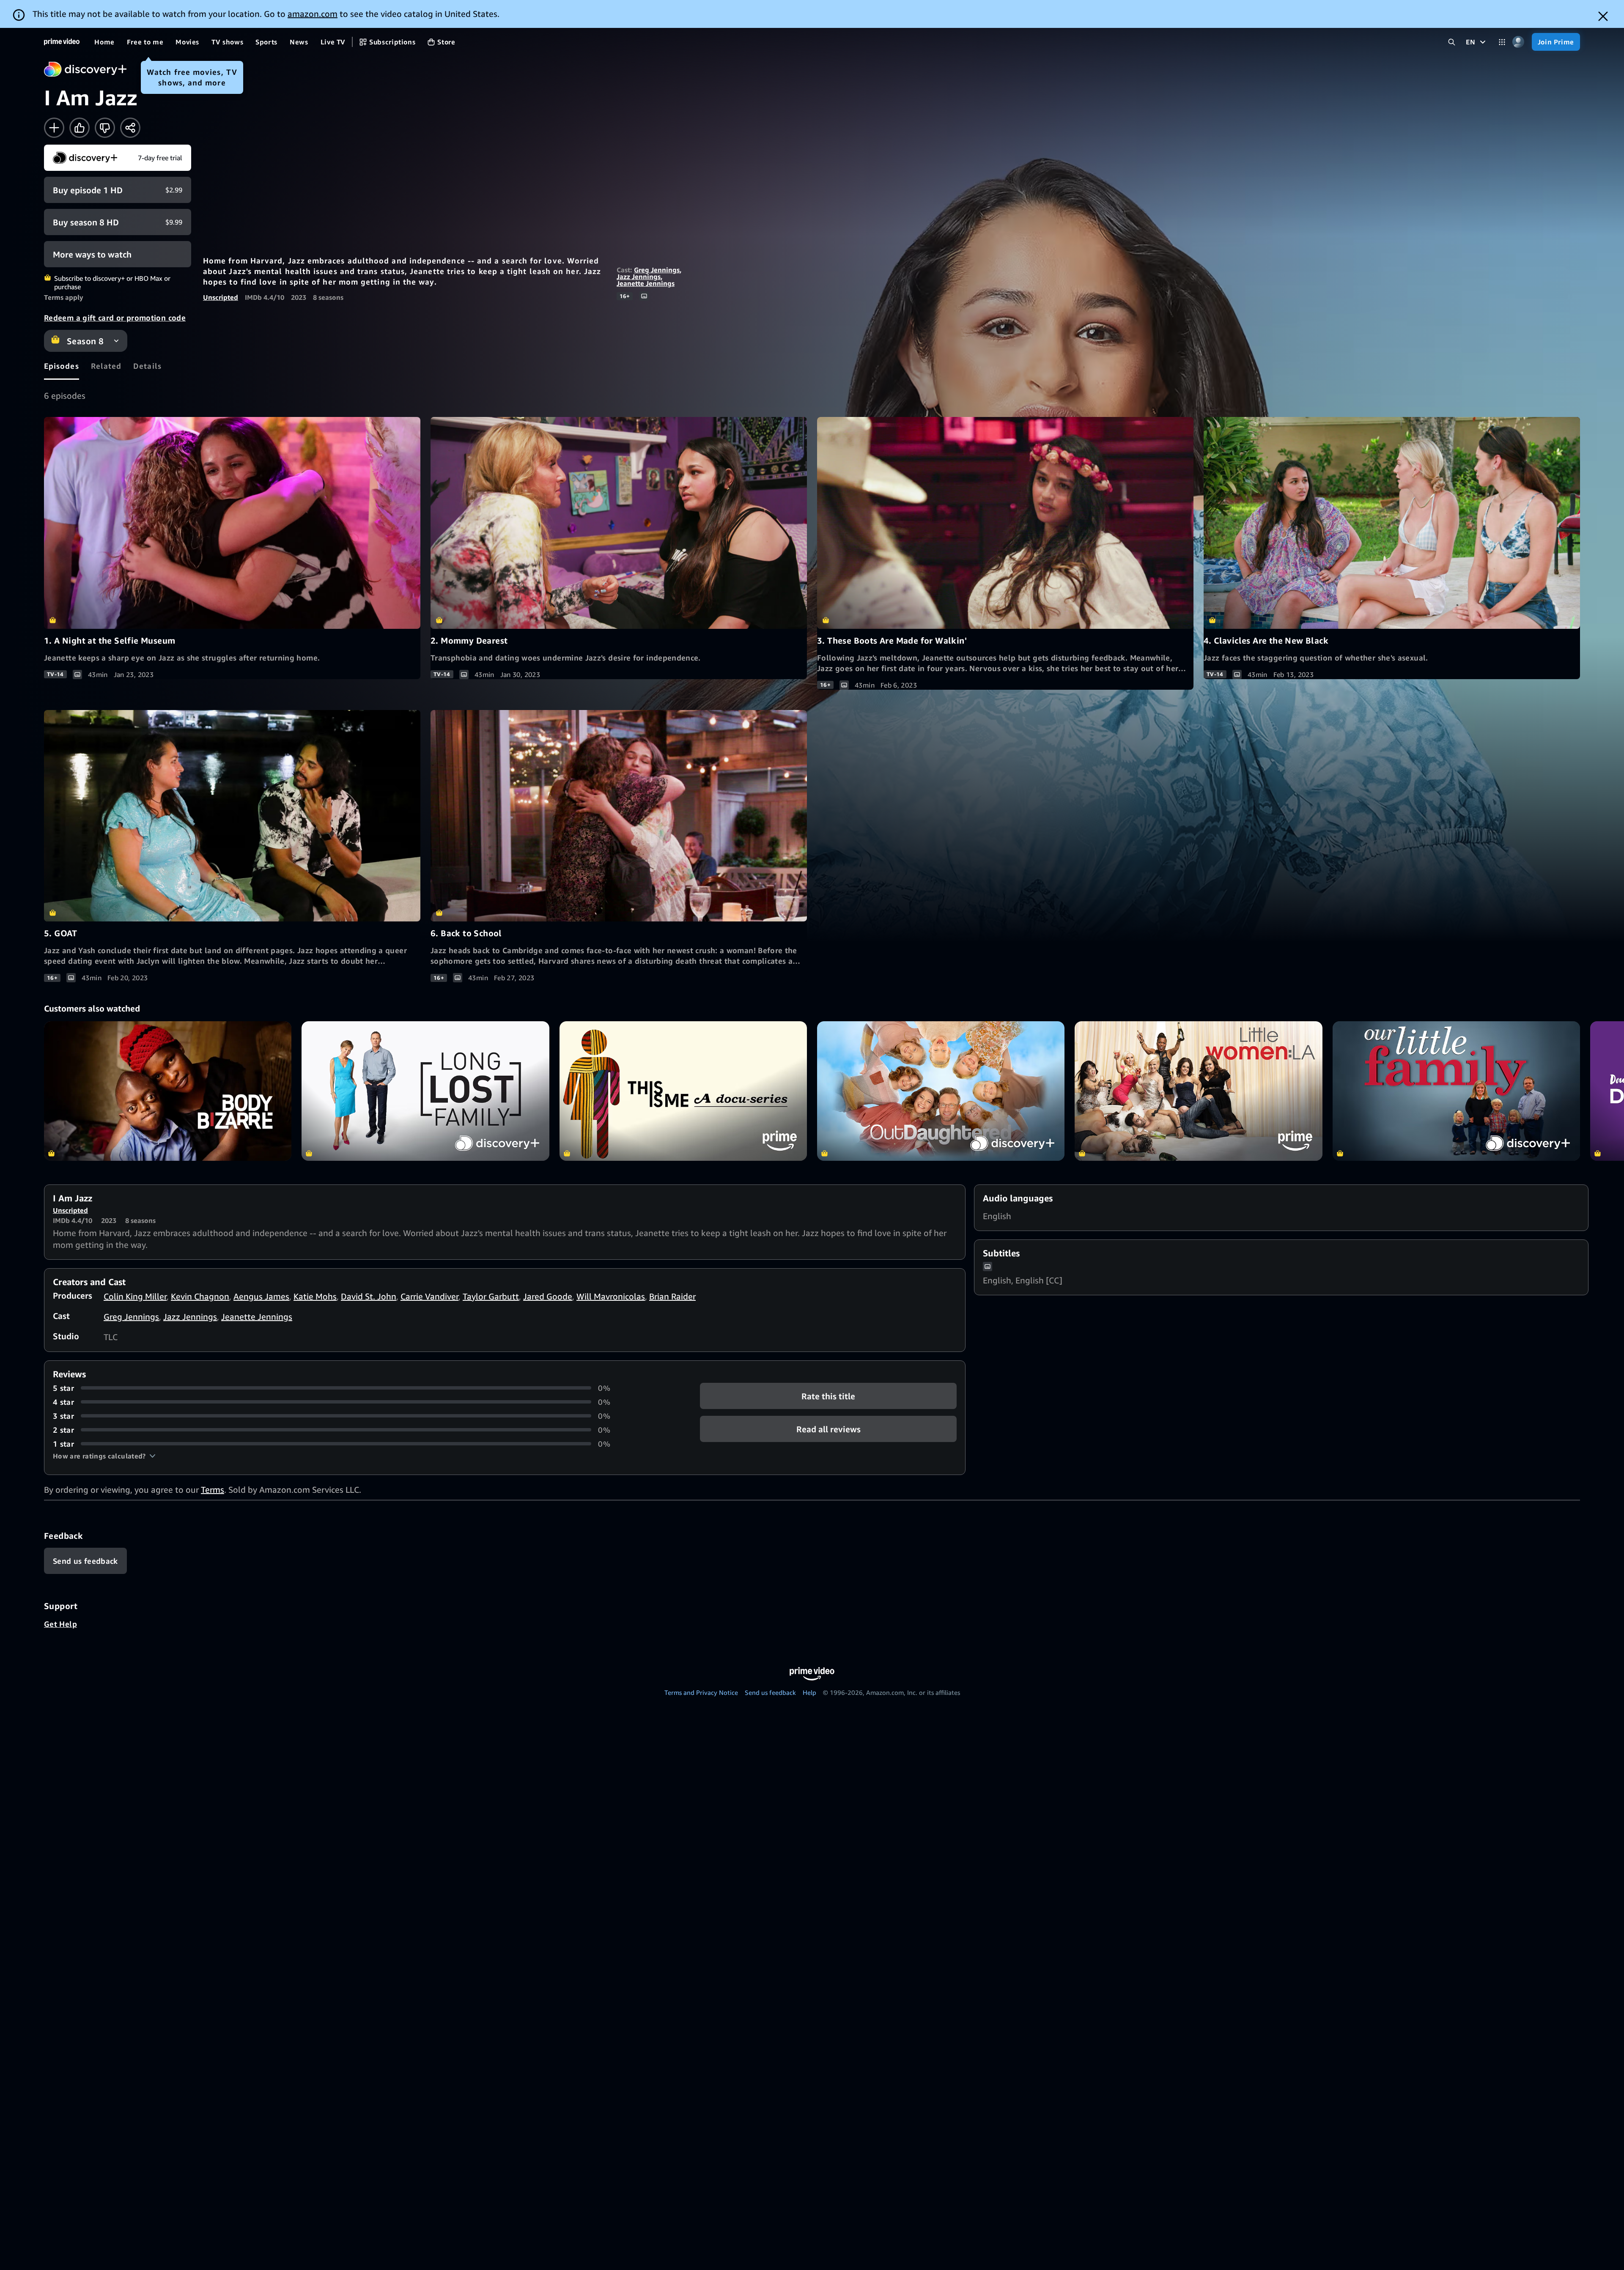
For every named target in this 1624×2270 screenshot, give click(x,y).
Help (809, 1692)
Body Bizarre (168, 1091)
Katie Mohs (315, 1296)
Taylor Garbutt (491, 1296)
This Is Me (683, 1091)
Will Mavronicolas (611, 1296)
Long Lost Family (425, 1091)
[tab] (62, 366)
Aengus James (261, 1296)
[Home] (62, 42)
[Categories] (1502, 42)
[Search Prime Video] (1452, 42)
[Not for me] (105, 128)
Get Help (60, 1624)
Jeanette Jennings (646, 283)
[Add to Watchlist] (54, 128)
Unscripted (221, 297)
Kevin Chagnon (200, 1296)
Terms (213, 1490)
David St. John (369, 1296)
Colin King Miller (135, 1296)
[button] (104, 1456)
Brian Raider (672, 1296)
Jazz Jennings (639, 277)
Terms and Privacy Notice (701, 1692)
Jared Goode (548, 1296)
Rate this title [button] (828, 1396)
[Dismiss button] (1603, 16)
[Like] (80, 128)
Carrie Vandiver (429, 1296)
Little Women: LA (1198, 1091)
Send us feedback (770, 1692)
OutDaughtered (941, 1091)
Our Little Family (1456, 1091)
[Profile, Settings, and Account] (1518, 42)
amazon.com (313, 14)
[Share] (130, 128)
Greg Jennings (657, 270)
